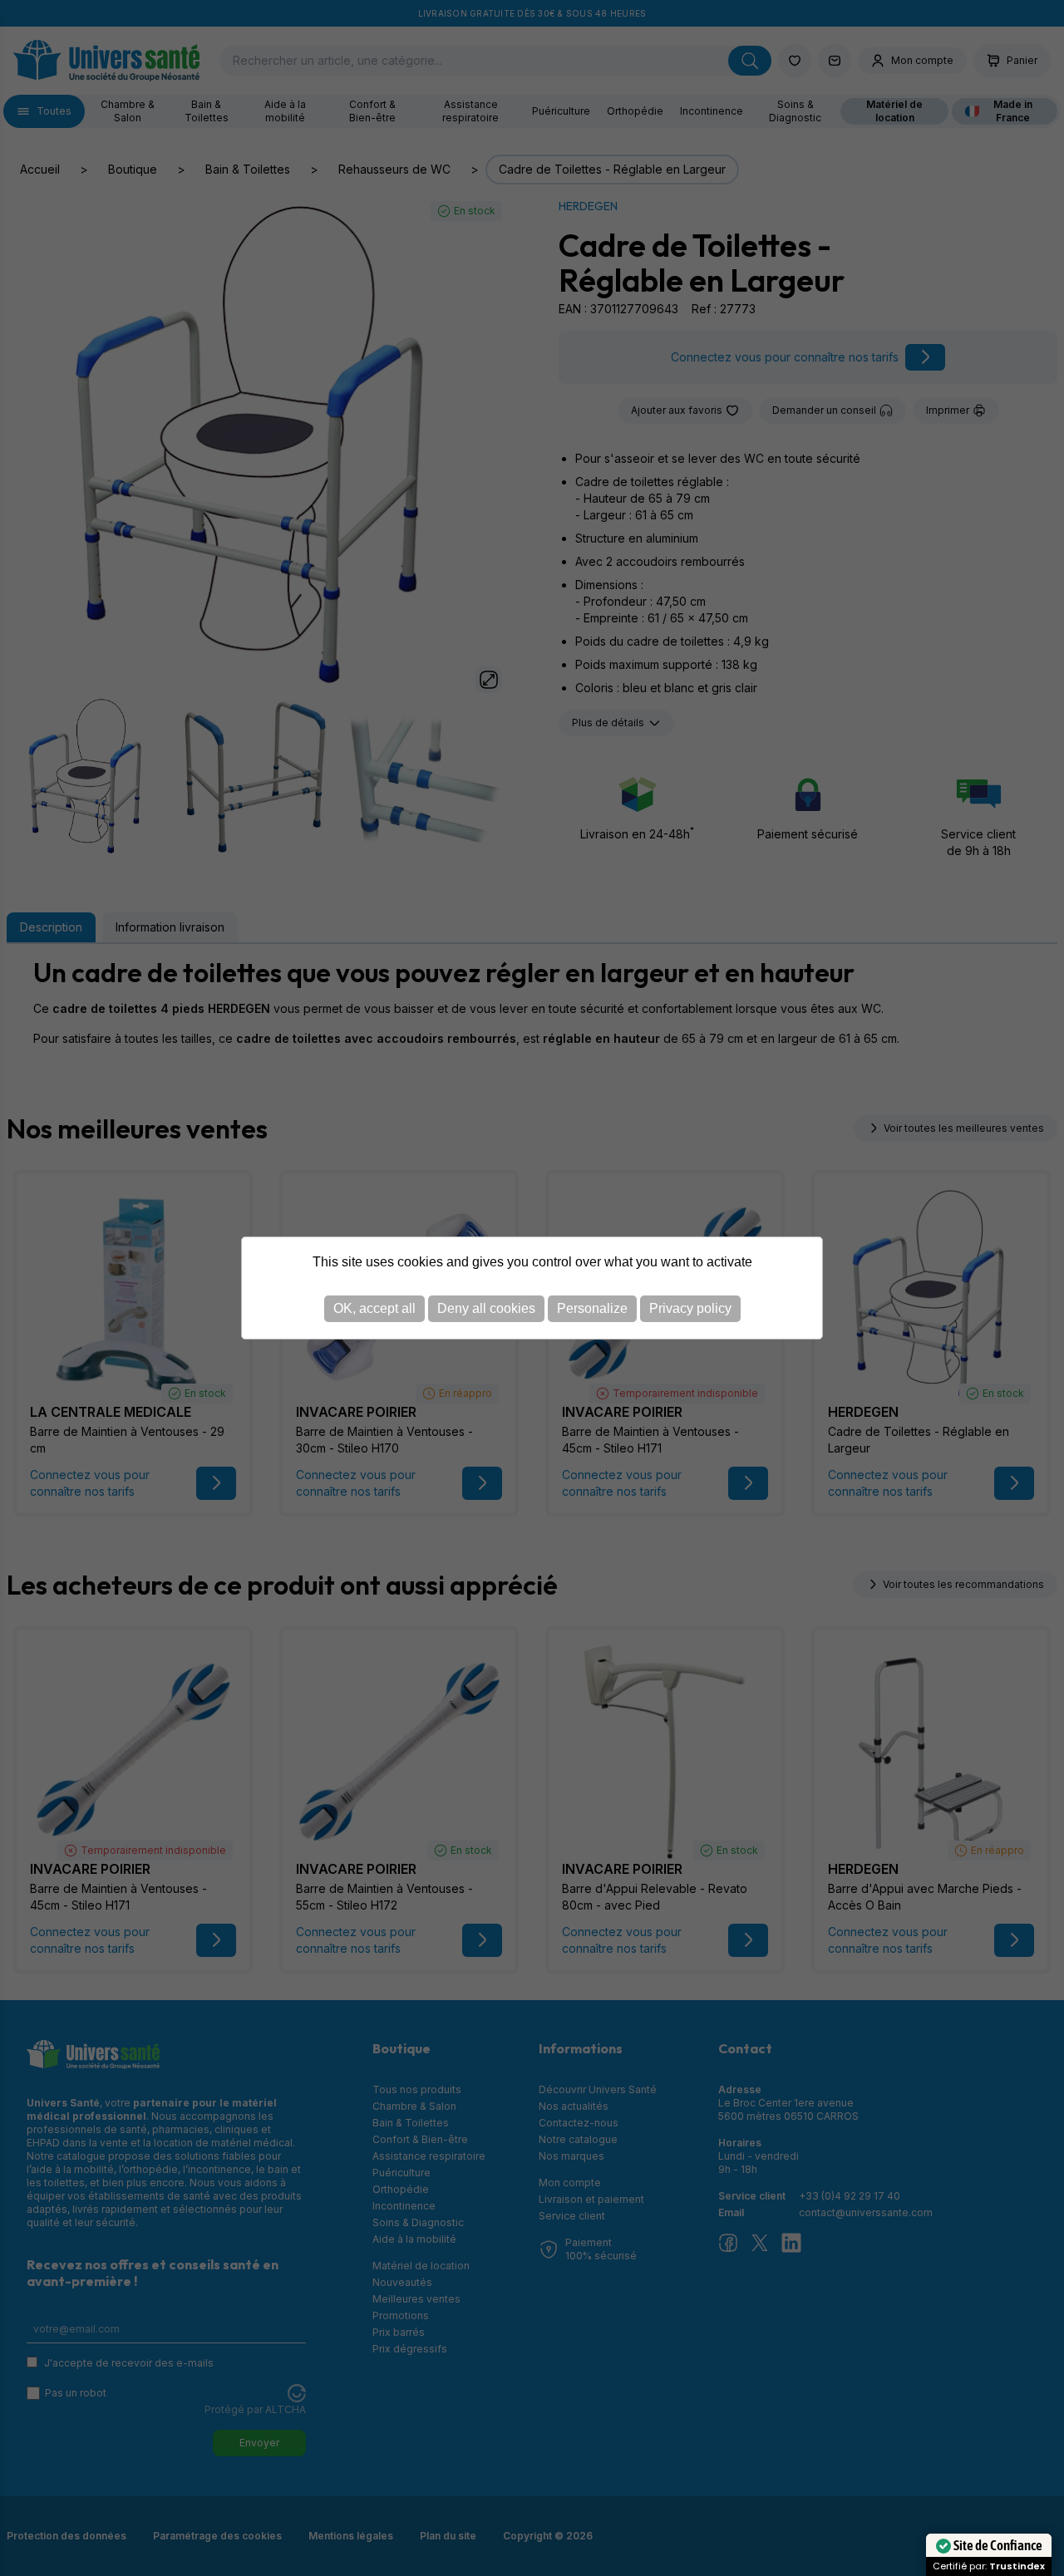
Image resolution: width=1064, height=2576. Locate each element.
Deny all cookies (486, 1308)
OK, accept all (374, 1308)
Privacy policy (690, 1308)
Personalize (592, 1308)
